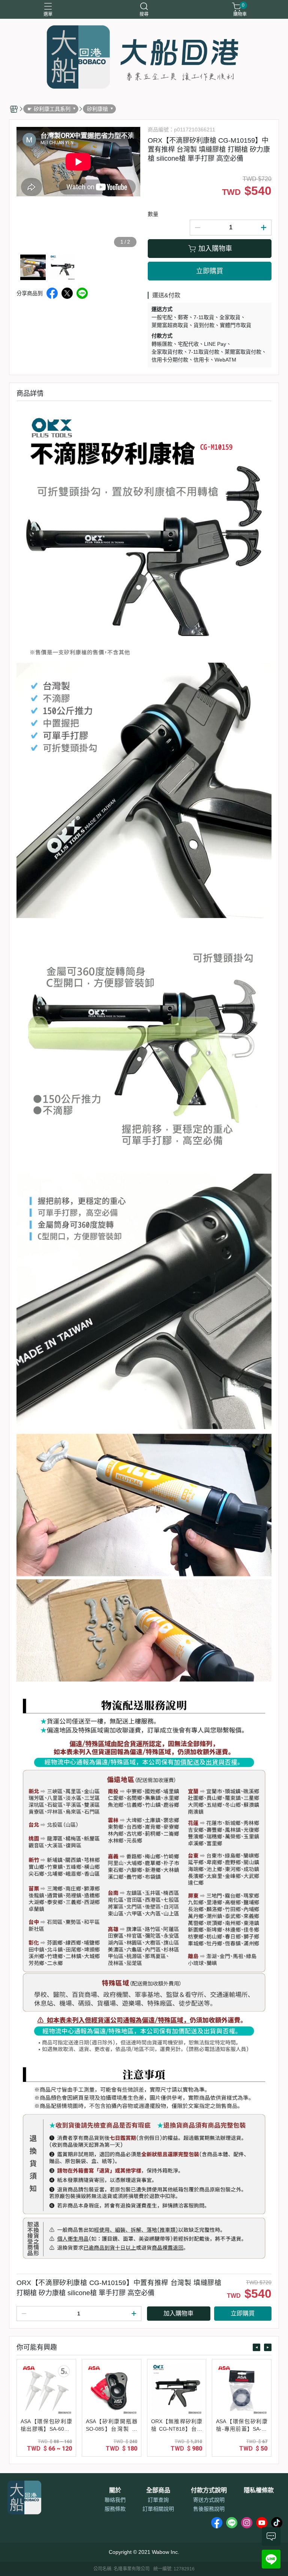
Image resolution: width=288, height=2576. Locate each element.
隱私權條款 (259, 2490)
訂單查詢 (158, 2500)
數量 (153, 214)
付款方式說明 (209, 2490)
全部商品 (158, 2490)
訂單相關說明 (158, 2509)
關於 (115, 2490)
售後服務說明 (209, 2509)
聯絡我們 (115, 2500)
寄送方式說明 (209, 2500)
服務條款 (115, 2509)
